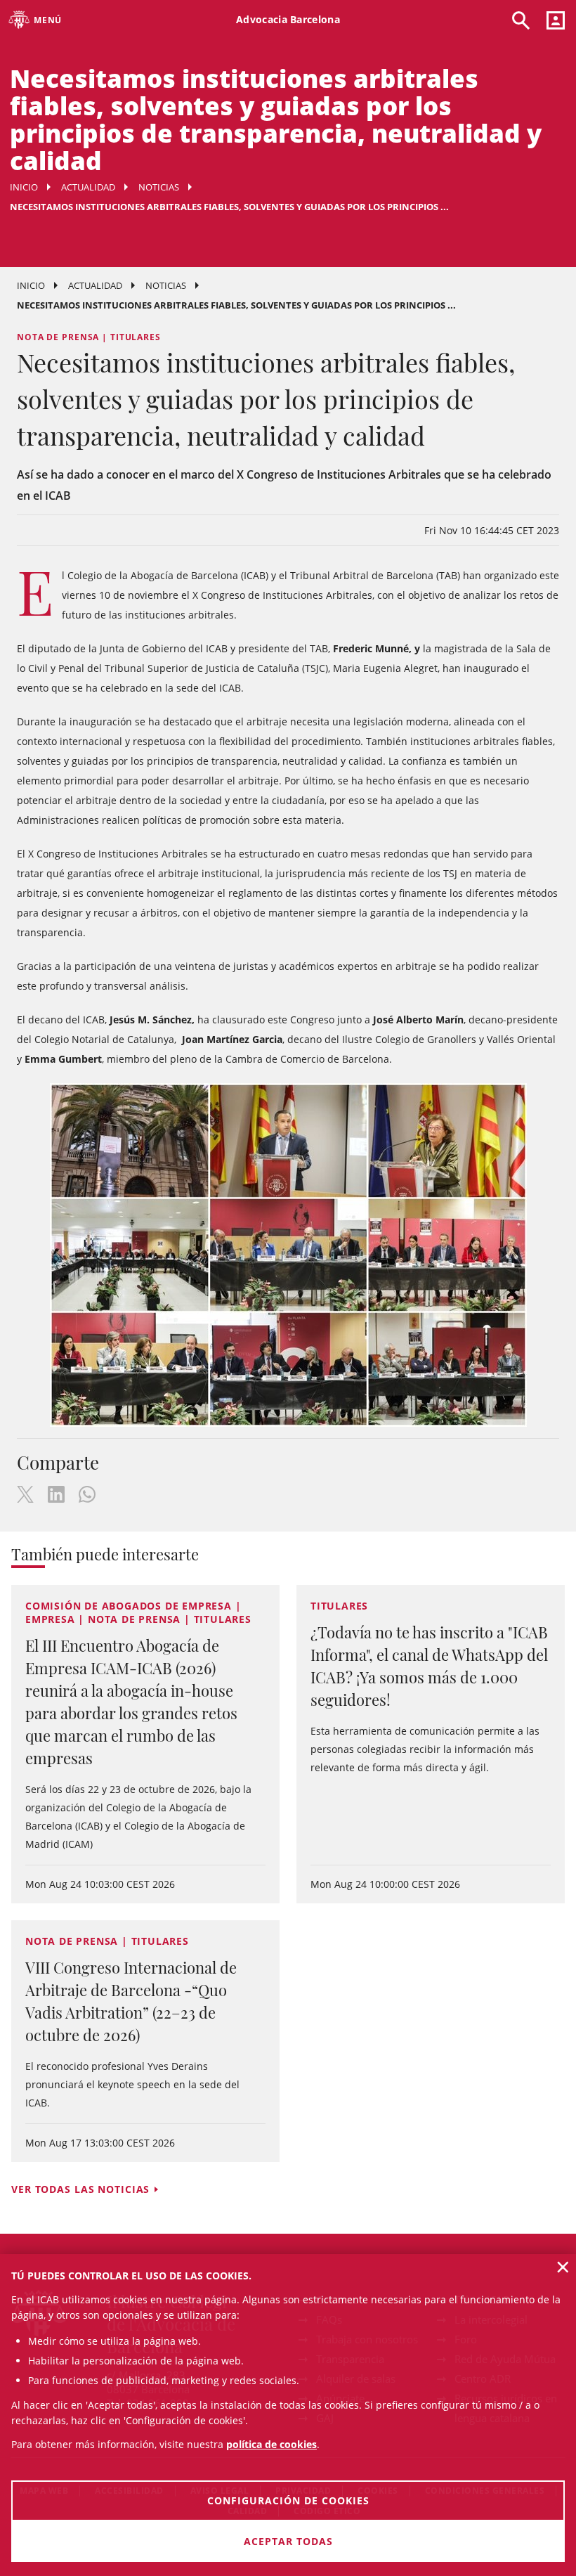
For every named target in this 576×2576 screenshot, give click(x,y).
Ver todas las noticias (80, 2189)
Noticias (159, 187)
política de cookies (271, 2444)
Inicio (24, 187)
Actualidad (88, 187)
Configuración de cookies (288, 2500)
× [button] (563, 2267)
